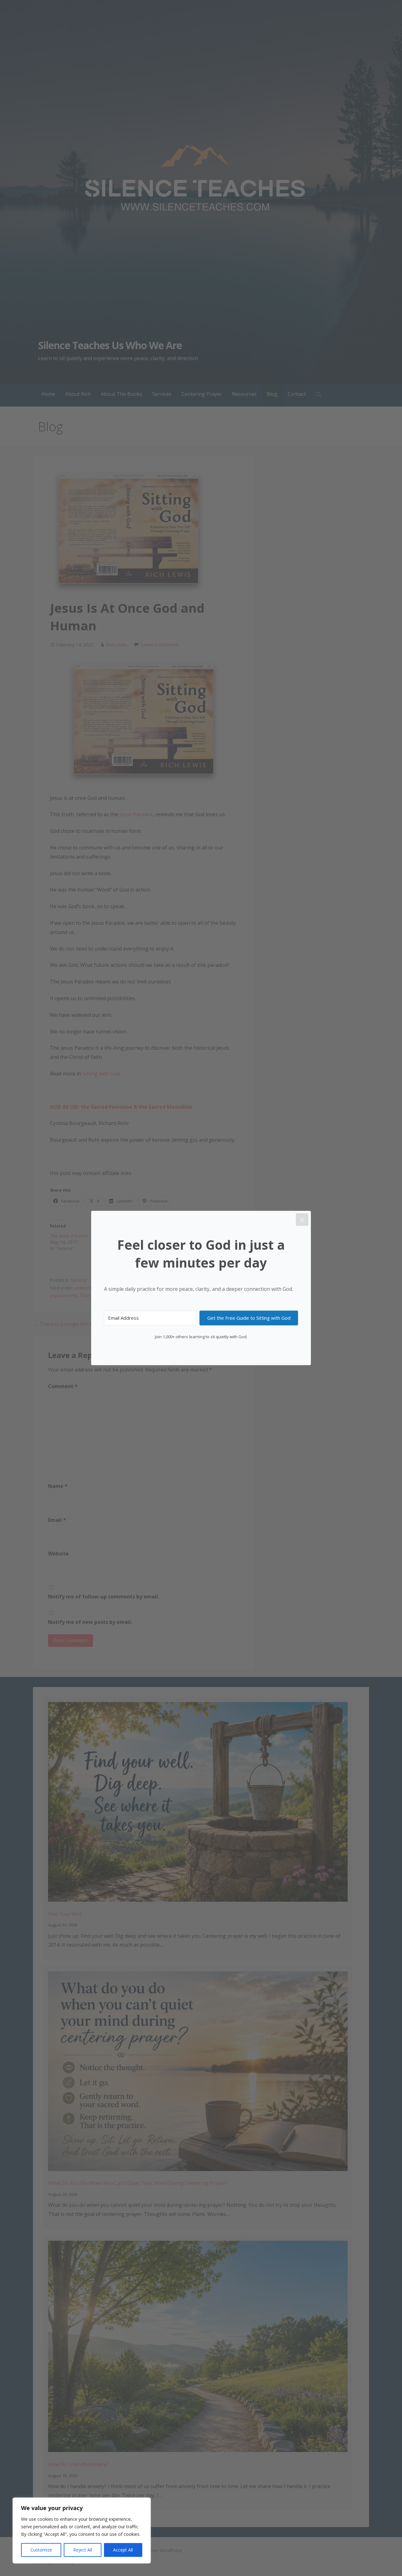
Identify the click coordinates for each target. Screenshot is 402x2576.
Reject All (83, 2550)
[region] (82, 2530)
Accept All (123, 2550)
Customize (41, 2550)
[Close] (302, 1220)
